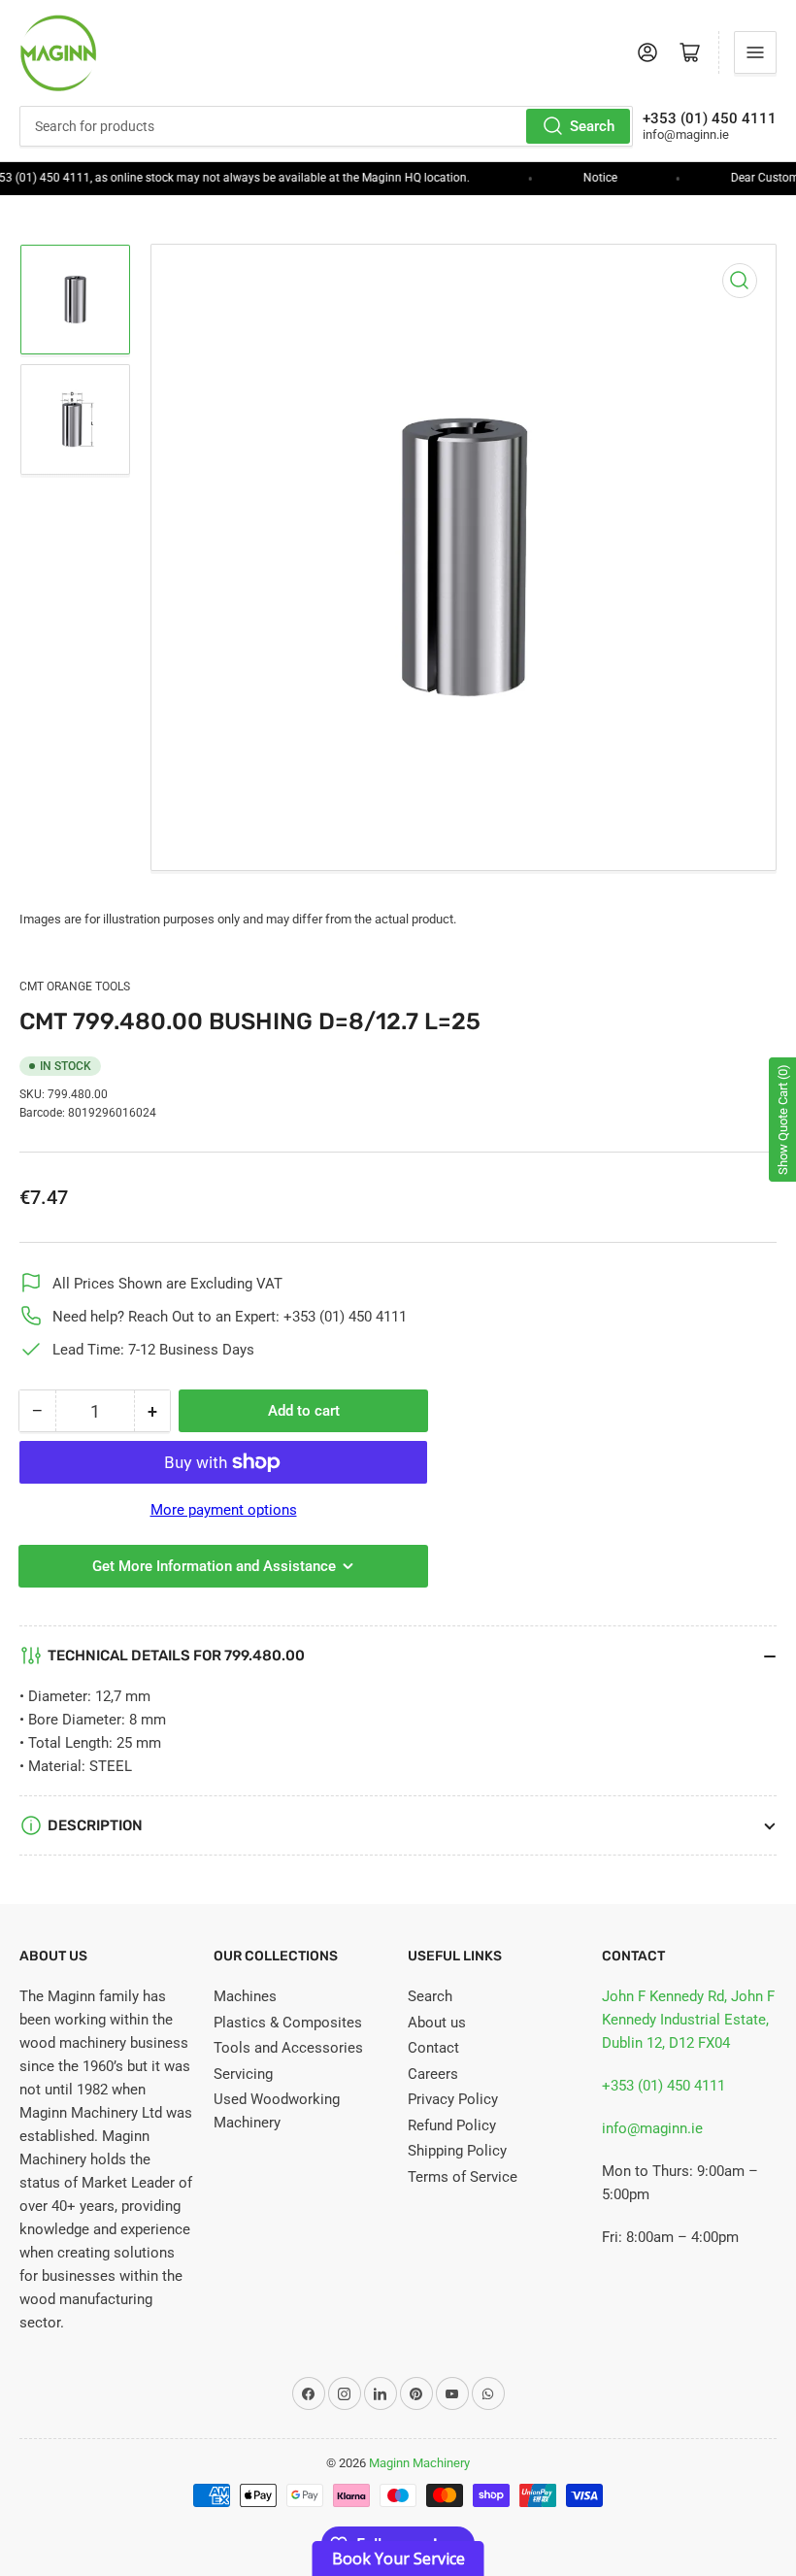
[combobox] (326, 126)
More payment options (224, 1510)
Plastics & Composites (288, 2023)
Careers (433, 2074)
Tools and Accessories (288, 2048)
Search (592, 126)
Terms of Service (463, 2177)
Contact (433, 2048)
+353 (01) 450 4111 (663, 2086)
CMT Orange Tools (75, 987)
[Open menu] (755, 52)
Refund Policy (452, 2125)
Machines (245, 1996)
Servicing (243, 2074)
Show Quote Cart (783, 1120)
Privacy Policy (453, 2099)
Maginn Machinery (419, 2463)
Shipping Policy (457, 2151)
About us (437, 2023)
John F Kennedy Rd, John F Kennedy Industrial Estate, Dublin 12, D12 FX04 (688, 2020)
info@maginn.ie (652, 2128)
